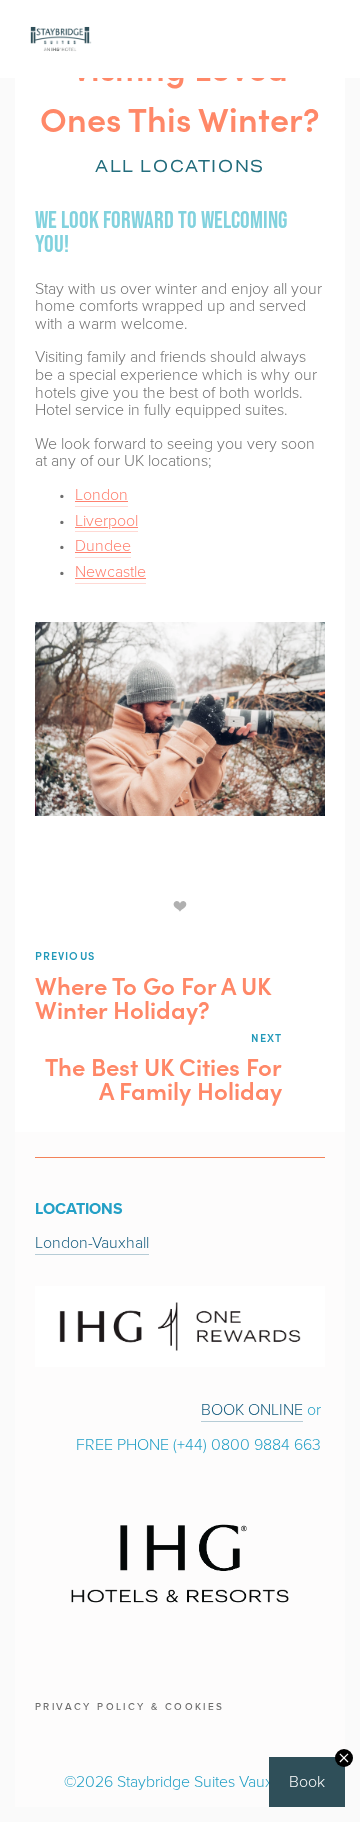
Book (307, 1781)
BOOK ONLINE (252, 1409)
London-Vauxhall (92, 1242)
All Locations (180, 166)
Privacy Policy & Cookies (130, 1706)
